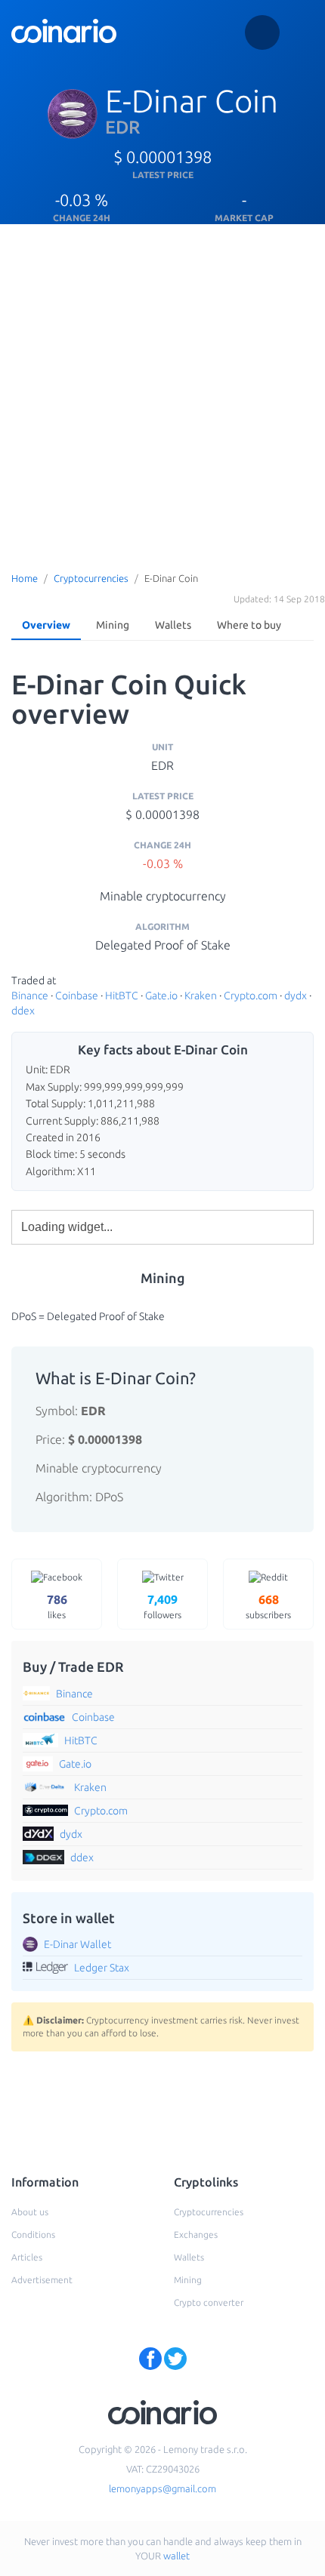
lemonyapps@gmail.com (162, 2488)
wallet (176, 2556)
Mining (113, 625)
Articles (27, 2257)
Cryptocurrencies (91, 578)
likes (57, 1606)
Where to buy (249, 625)
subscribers (268, 1606)
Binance (30, 996)
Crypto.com (251, 996)
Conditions (33, 2234)
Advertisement (42, 2280)
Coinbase (77, 996)
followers (162, 1606)
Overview (46, 625)
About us (30, 2212)
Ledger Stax (102, 1968)
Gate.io (161, 996)
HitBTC (122, 996)
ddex (23, 1011)
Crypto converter (209, 2302)
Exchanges (196, 2234)
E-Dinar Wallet (77, 1944)
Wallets (173, 625)
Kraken (201, 996)
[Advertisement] (162, 394)
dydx (296, 996)
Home (25, 578)
